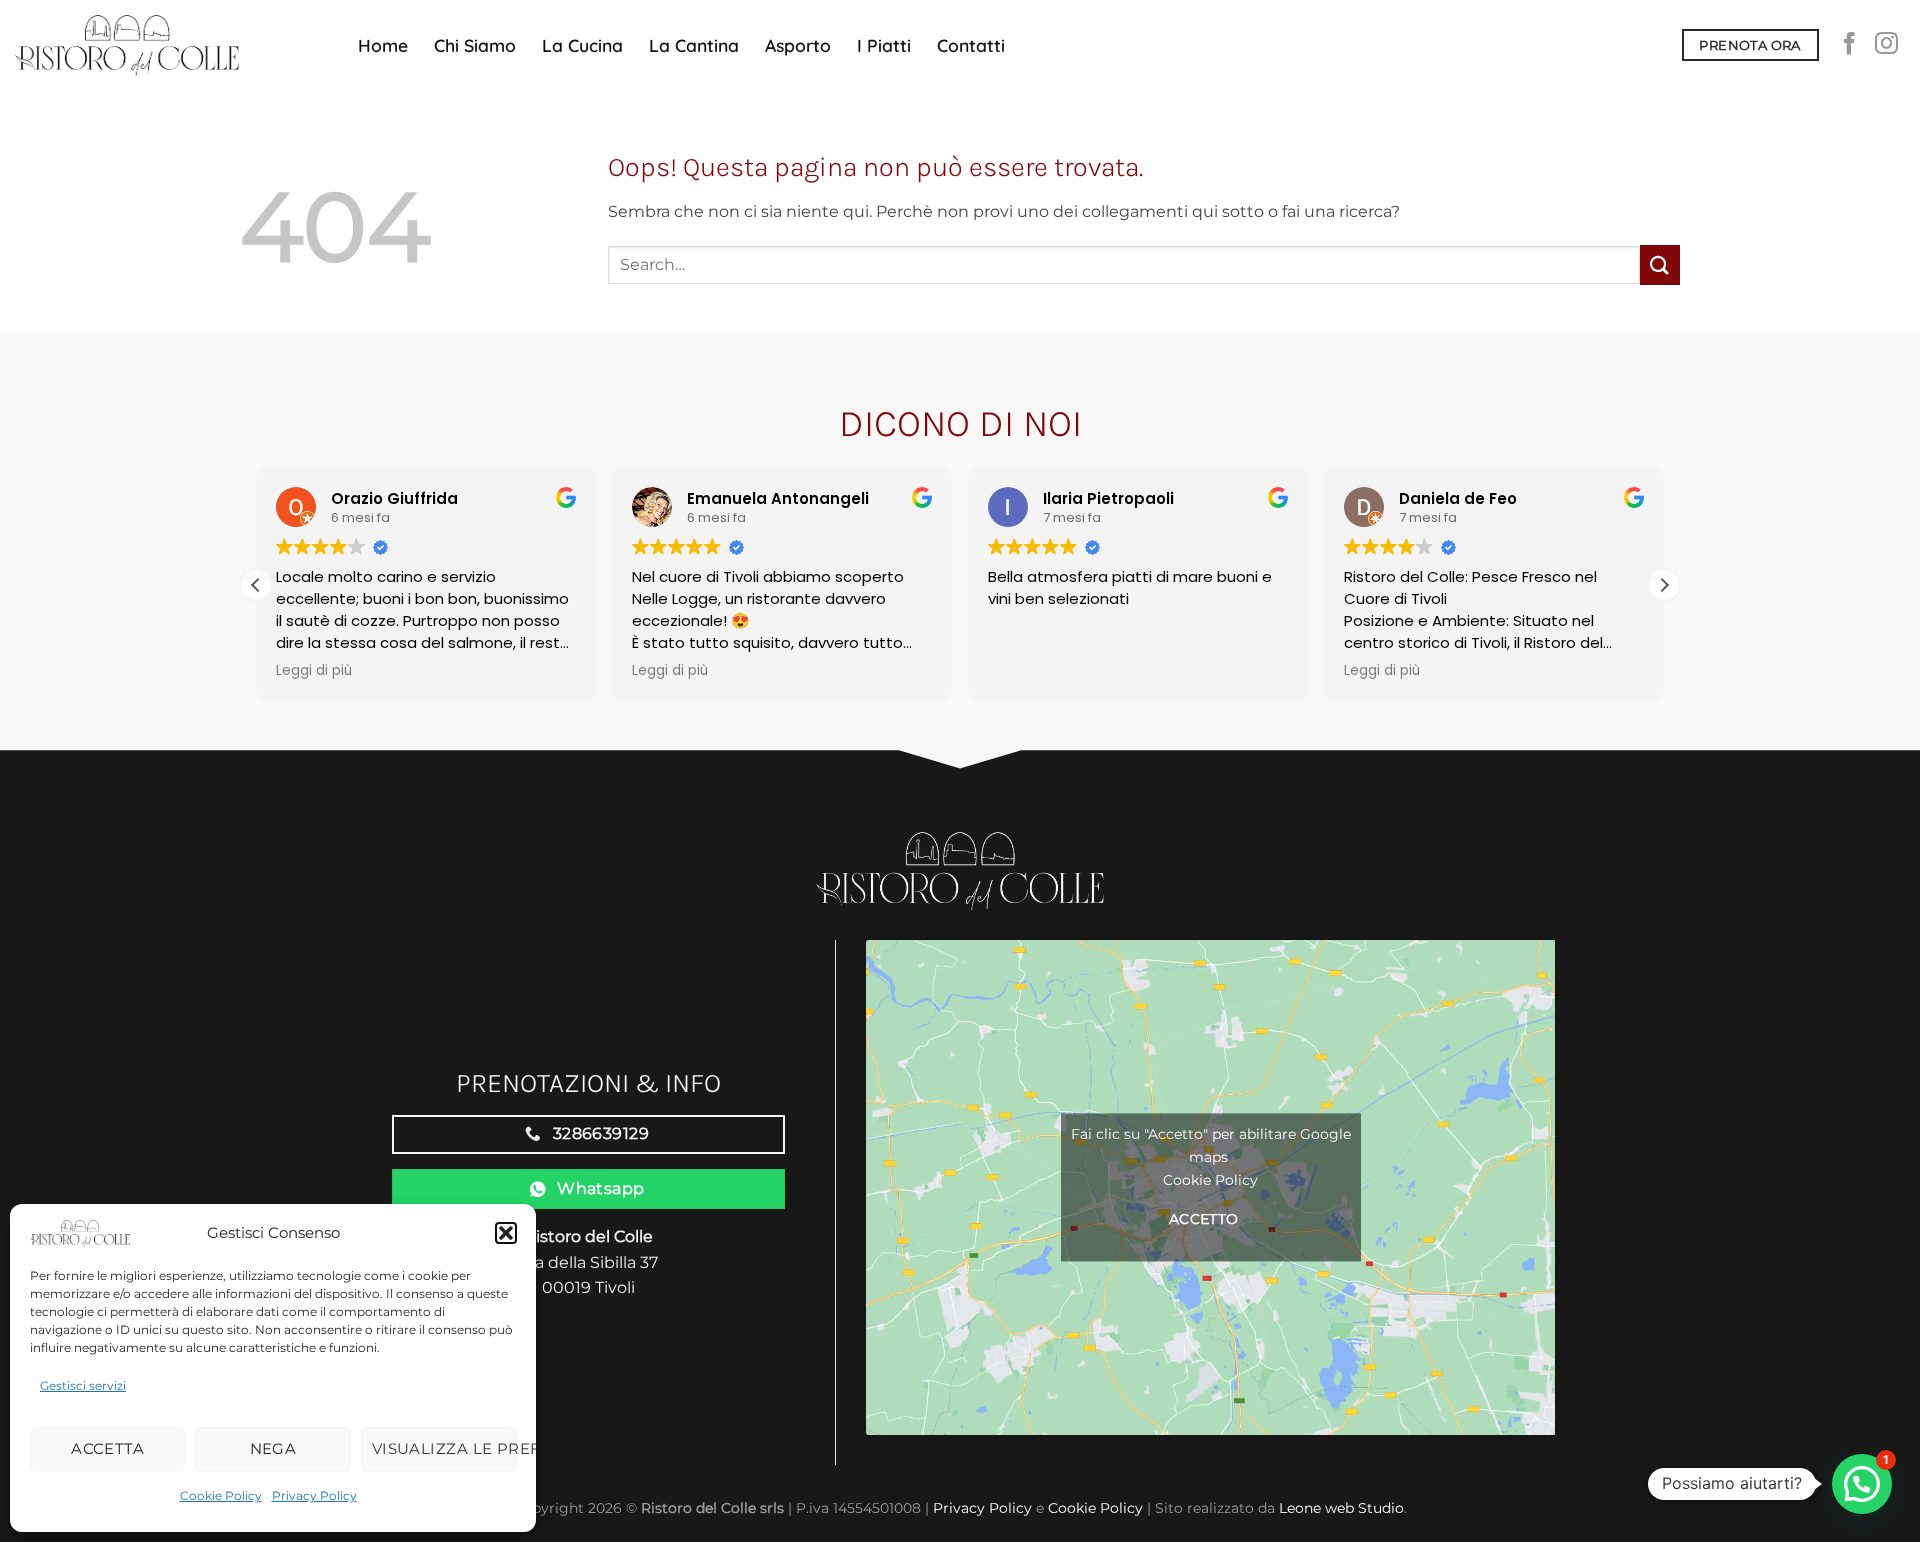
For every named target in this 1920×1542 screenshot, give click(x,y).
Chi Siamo (475, 45)
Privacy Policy (314, 1495)
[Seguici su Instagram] (1886, 45)
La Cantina (694, 45)
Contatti (971, 45)
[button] (506, 1233)
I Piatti (884, 45)
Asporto (798, 45)
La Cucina (582, 45)
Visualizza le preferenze (444, 1448)
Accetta (107, 1448)
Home (383, 45)
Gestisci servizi (83, 1385)
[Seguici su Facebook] (1849, 45)
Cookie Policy (221, 1495)
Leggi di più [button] (314, 671)
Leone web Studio (1341, 1508)
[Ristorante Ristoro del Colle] (171, 45)
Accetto (1204, 1220)
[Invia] (1660, 264)
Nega (273, 1448)
